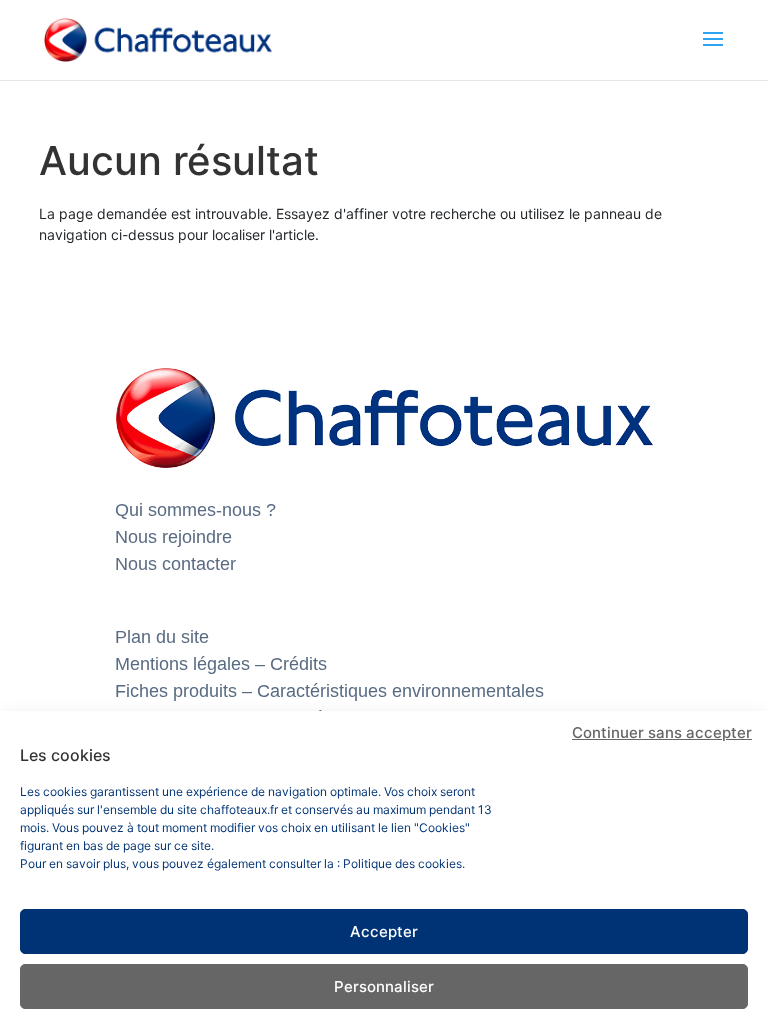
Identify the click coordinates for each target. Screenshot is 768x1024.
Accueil (104, 119)
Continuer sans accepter (662, 732)
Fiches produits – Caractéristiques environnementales (329, 691)
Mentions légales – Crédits (221, 664)
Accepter (384, 931)
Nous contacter (175, 564)
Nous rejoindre (173, 537)
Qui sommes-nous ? (195, 510)
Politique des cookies (402, 863)
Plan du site (162, 637)
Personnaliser (384, 986)
